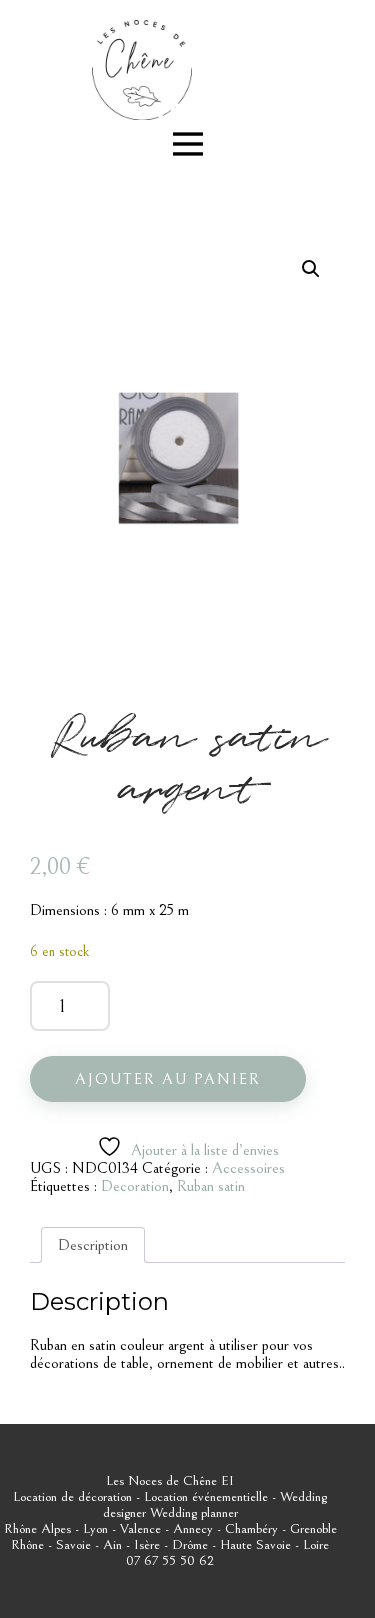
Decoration (135, 1186)
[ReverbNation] (170, 111)
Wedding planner (194, 1513)
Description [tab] (93, 1245)
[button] (311, 269)
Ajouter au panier (168, 1079)
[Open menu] (188, 144)
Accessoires (248, 1168)
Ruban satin (211, 1186)
